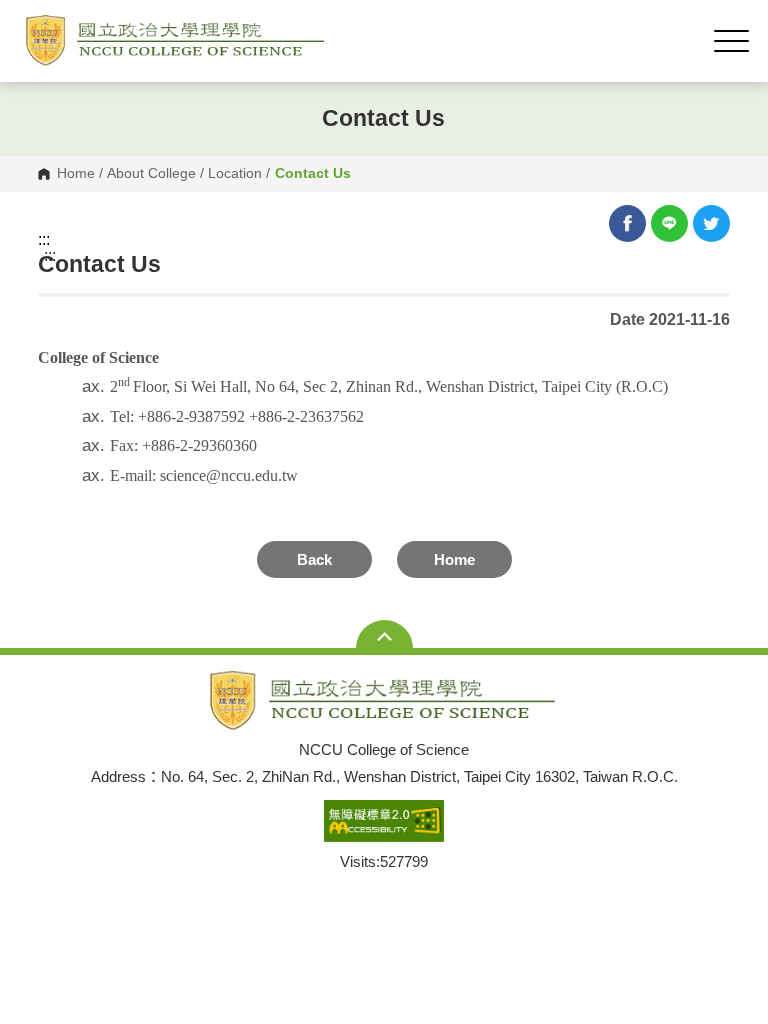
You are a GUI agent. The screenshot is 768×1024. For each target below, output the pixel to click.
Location (235, 174)
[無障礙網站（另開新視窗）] (384, 822)
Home (76, 174)
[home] (176, 40)
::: (44, 240)
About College (151, 174)
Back (314, 559)
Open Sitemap (384, 636)
